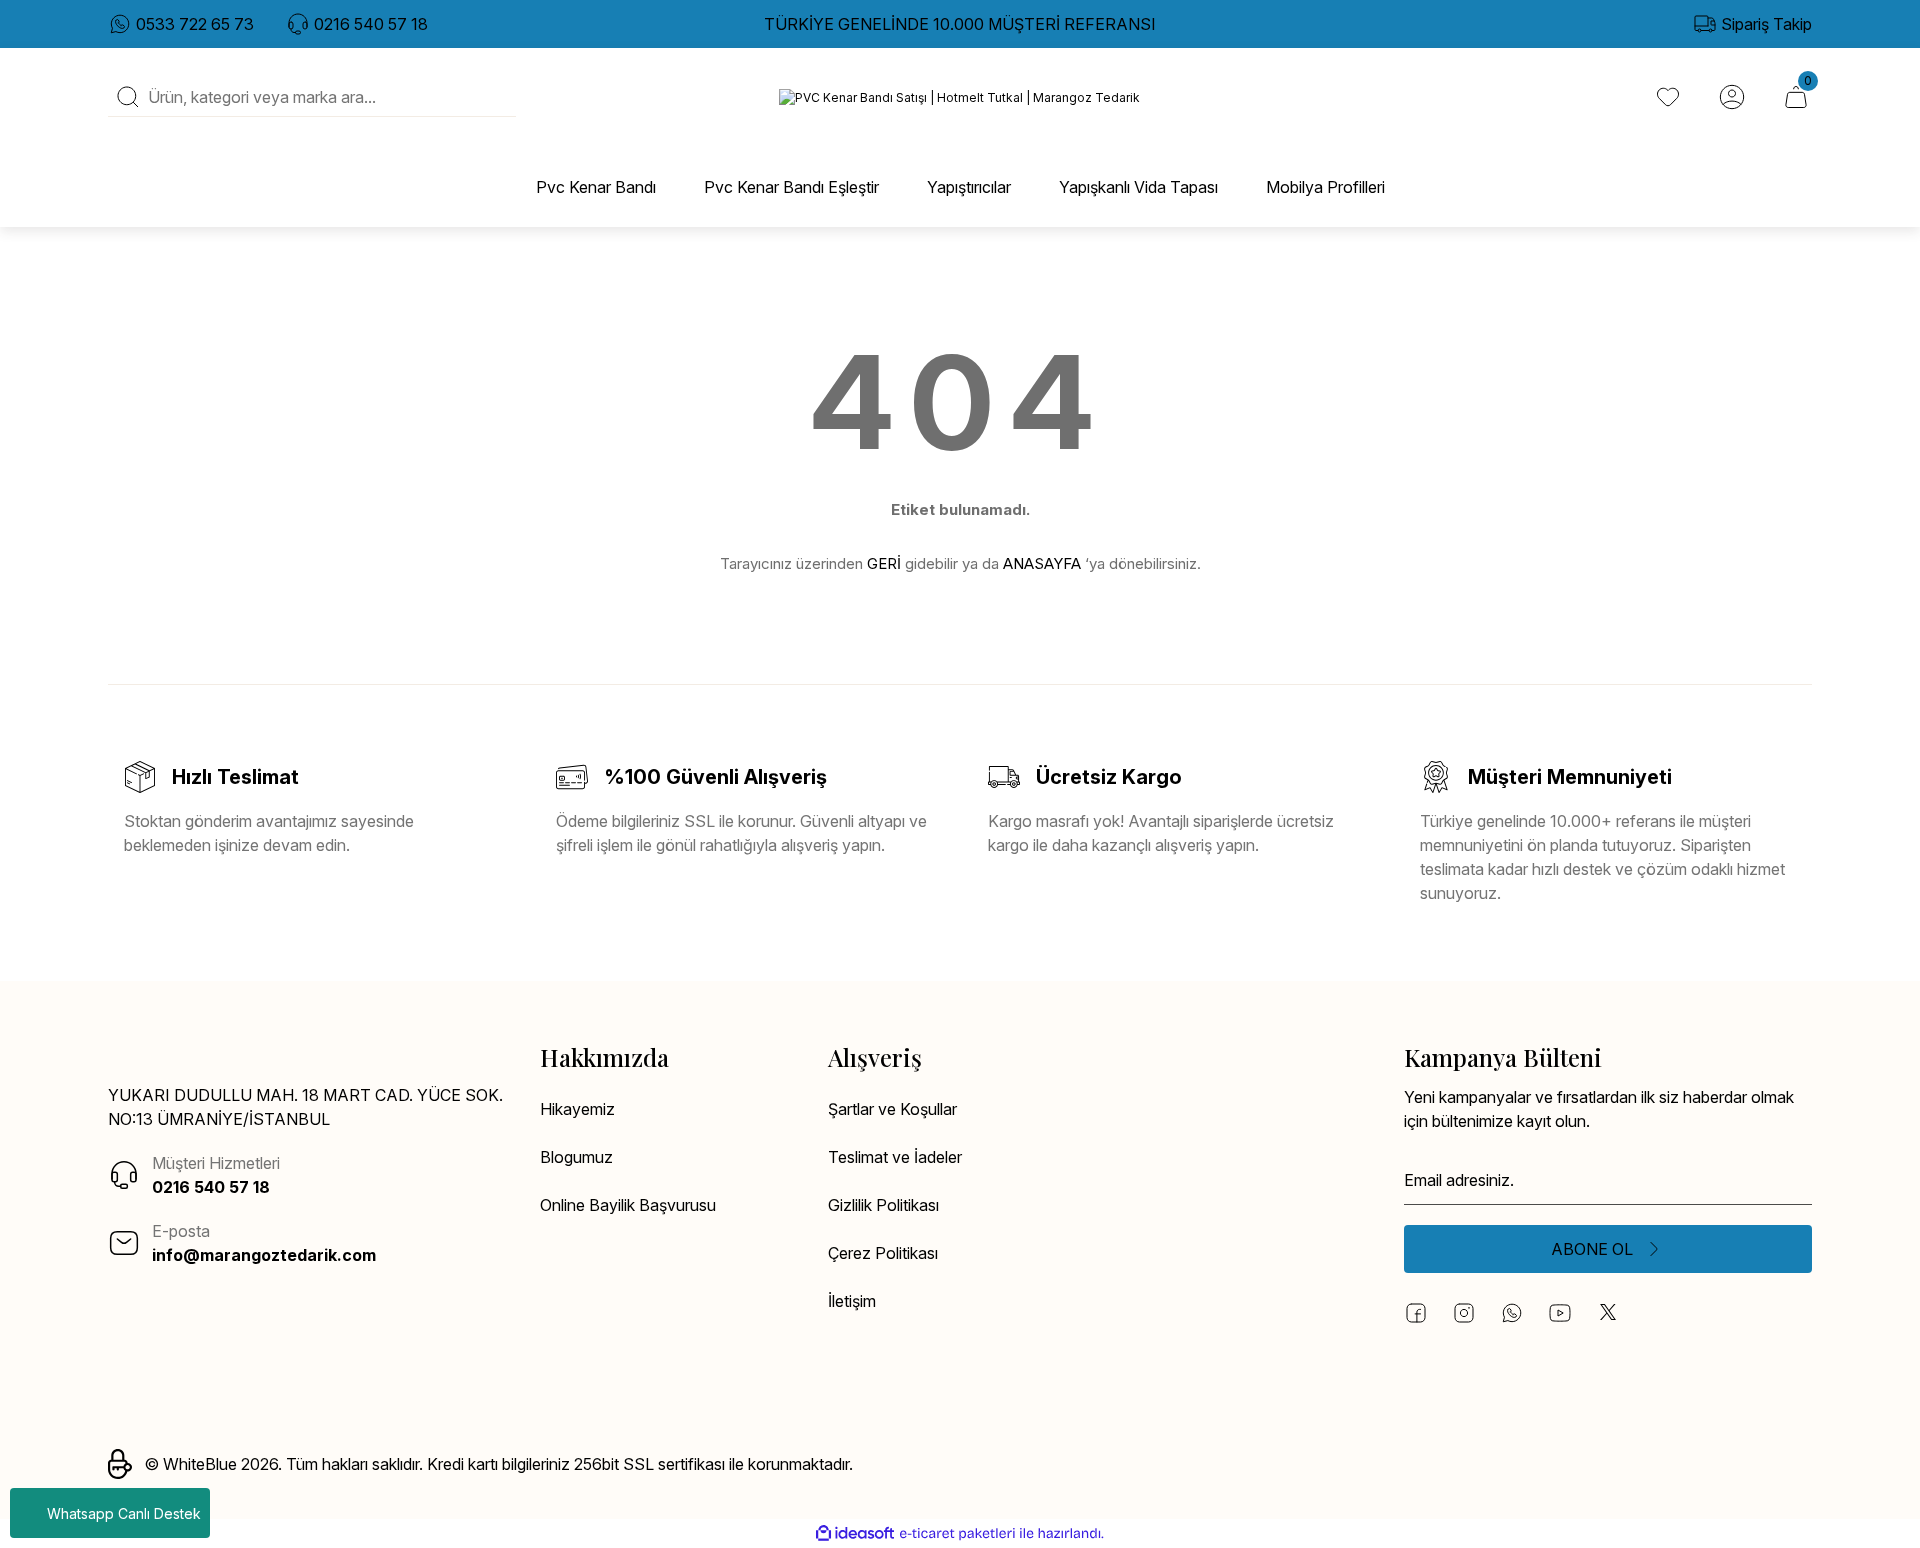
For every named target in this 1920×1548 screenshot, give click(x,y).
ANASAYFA (1042, 563)
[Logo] (959, 97)
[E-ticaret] (957, 1534)
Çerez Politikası (883, 1253)
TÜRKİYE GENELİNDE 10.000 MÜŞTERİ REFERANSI (960, 24)
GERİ (884, 563)
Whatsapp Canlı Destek (124, 1513)
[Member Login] (1732, 97)
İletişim (852, 1301)
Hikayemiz (577, 1109)
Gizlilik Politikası (883, 1205)
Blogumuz (576, 1157)
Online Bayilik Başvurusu (628, 1205)
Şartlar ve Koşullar (892, 1109)
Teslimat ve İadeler (895, 1157)
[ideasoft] (855, 1533)
